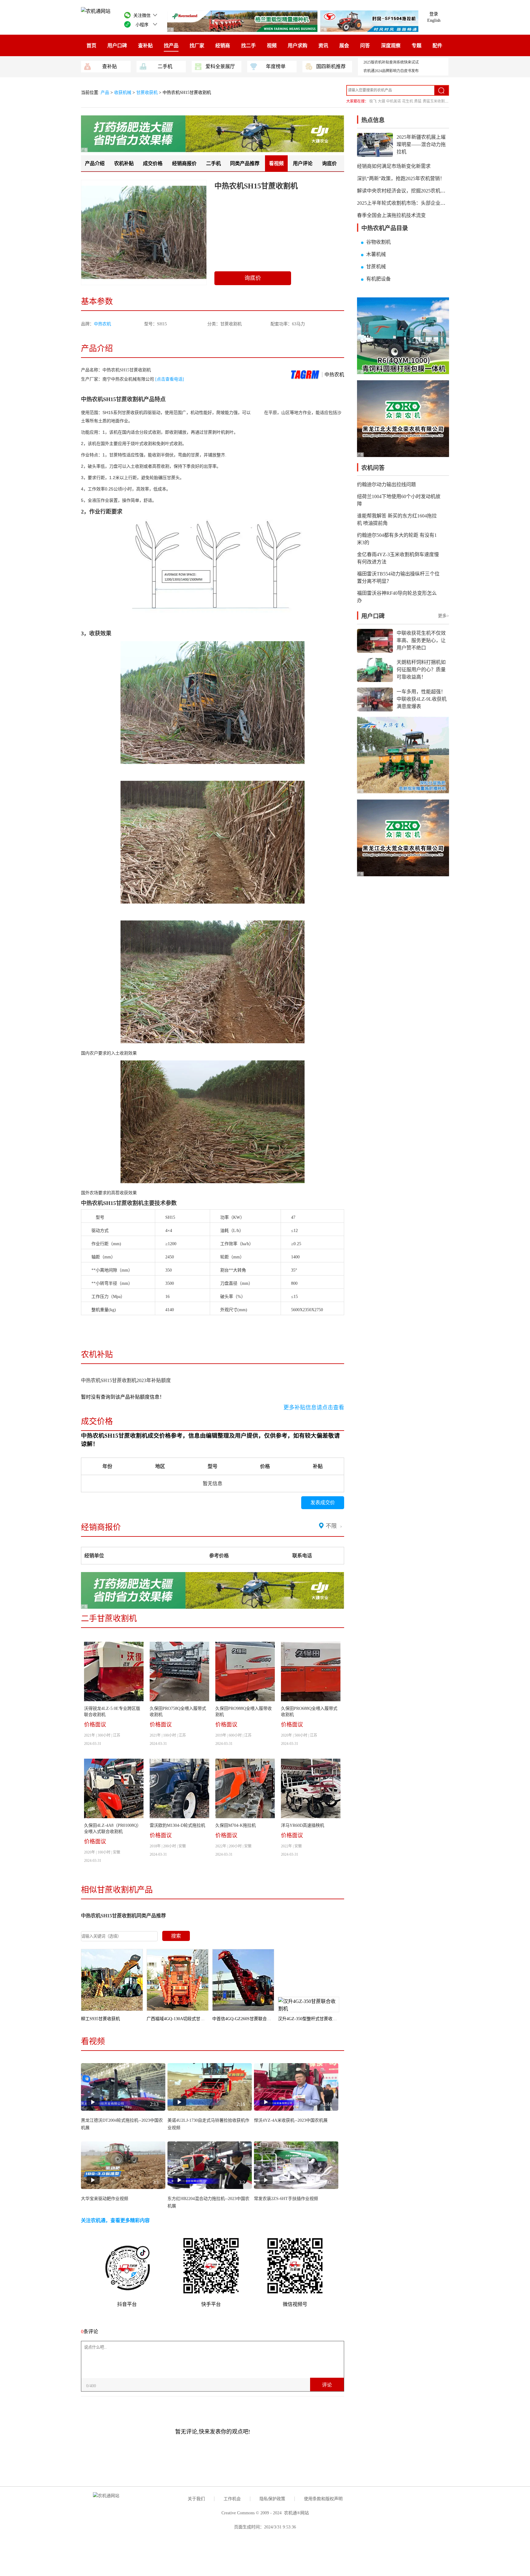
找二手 (248, 46)
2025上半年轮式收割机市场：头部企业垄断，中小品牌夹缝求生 (426, 203)
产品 (106, 93)
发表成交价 (323, 1503)
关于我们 (196, 2499)
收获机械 (123, 93)
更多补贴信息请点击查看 (314, 1408)
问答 (365, 46)
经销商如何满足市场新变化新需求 (394, 166)
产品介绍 (95, 163)
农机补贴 (124, 163)
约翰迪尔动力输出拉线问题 (386, 484)
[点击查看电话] (170, 379)
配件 (437, 46)
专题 (417, 46)
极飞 (373, 101)
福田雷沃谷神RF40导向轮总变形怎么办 (397, 597)
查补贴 (145, 46)
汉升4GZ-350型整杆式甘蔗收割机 (309, 2019)
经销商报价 (184, 163)
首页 (91, 46)
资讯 (323, 46)
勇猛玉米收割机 (436, 101)
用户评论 (303, 163)
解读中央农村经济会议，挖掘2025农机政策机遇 (409, 191)
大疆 (382, 101)
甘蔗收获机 (147, 93)
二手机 (165, 66)
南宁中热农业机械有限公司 (128, 379)
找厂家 (197, 46)
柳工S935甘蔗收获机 (100, 2019)
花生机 (408, 101)
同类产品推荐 (245, 163)
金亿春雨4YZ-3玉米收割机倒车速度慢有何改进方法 (398, 558)
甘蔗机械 (376, 267)
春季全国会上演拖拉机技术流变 (391, 215)
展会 (344, 46)
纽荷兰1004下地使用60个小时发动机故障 (399, 500)
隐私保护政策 (272, 2499)
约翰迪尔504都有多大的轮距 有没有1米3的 (397, 539)
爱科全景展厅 (220, 66)
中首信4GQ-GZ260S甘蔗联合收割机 (246, 2019)
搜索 (176, 1936)
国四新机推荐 (331, 66)
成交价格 (153, 163)
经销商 (223, 46)
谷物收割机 (378, 242)
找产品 (171, 46)
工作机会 (232, 2499)
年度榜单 (276, 66)
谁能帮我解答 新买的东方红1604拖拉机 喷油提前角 (397, 519)
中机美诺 (394, 101)
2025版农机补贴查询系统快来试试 (391, 62)
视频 (272, 46)
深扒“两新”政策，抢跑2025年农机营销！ (401, 178)
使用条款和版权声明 (323, 2499)
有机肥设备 (378, 279)
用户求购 (298, 46)
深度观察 (391, 46)
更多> (444, 616)
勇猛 (418, 101)
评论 (327, 2385)
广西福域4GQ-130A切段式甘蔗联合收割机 (186, 2019)
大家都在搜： (357, 101)
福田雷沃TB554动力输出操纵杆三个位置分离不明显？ (398, 577)
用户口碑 (117, 46)
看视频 (276, 163)
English (434, 20)
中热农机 (102, 324)
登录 (434, 14)
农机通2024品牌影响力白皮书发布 (391, 71)
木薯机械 (376, 254)
